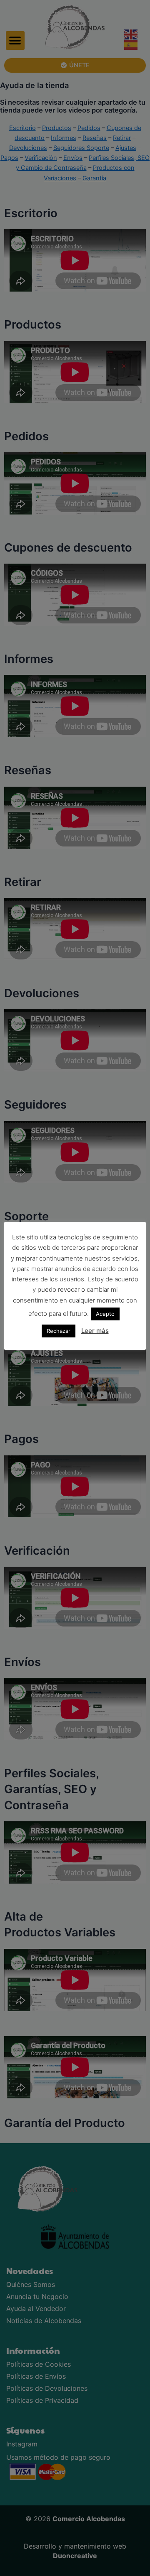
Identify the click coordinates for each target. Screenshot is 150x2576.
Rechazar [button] (59, 1331)
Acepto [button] (105, 1314)
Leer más (95, 1331)
